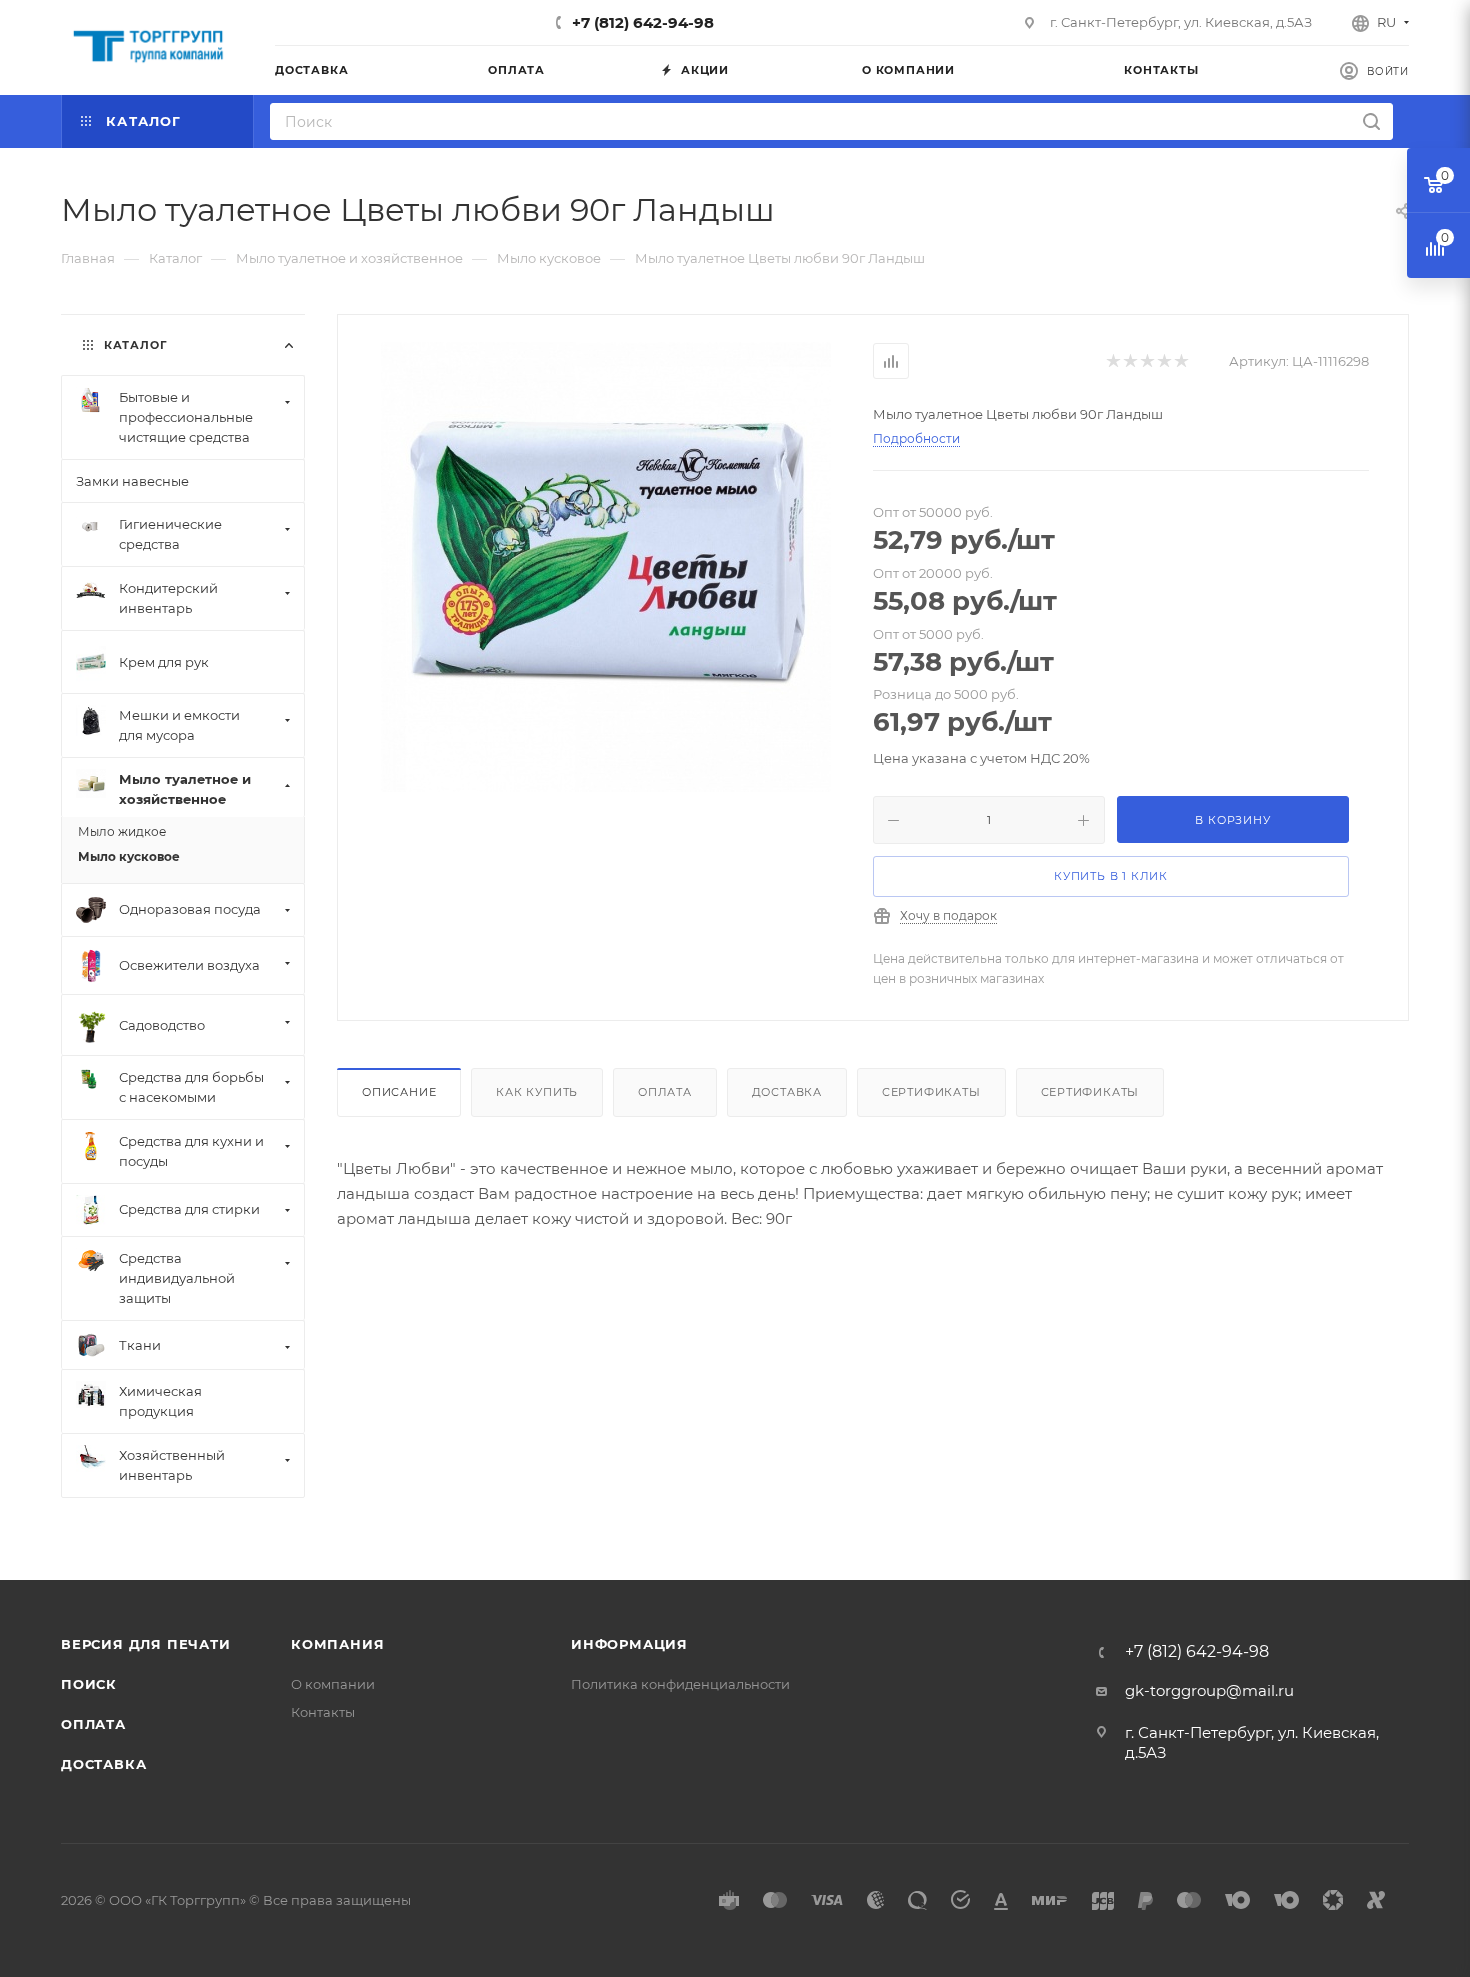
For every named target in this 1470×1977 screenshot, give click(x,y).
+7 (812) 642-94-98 (643, 22)
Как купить (537, 1092)
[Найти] (1371, 121)
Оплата (665, 1092)
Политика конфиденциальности (680, 1684)
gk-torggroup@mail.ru (1209, 1690)
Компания (337, 1644)
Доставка (787, 1092)
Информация (629, 1644)
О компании (333, 1684)
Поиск (89, 1684)
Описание (399, 1092)
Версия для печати (146, 1644)
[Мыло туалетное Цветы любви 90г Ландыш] (606, 567)
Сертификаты (931, 1092)
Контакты (323, 1712)
